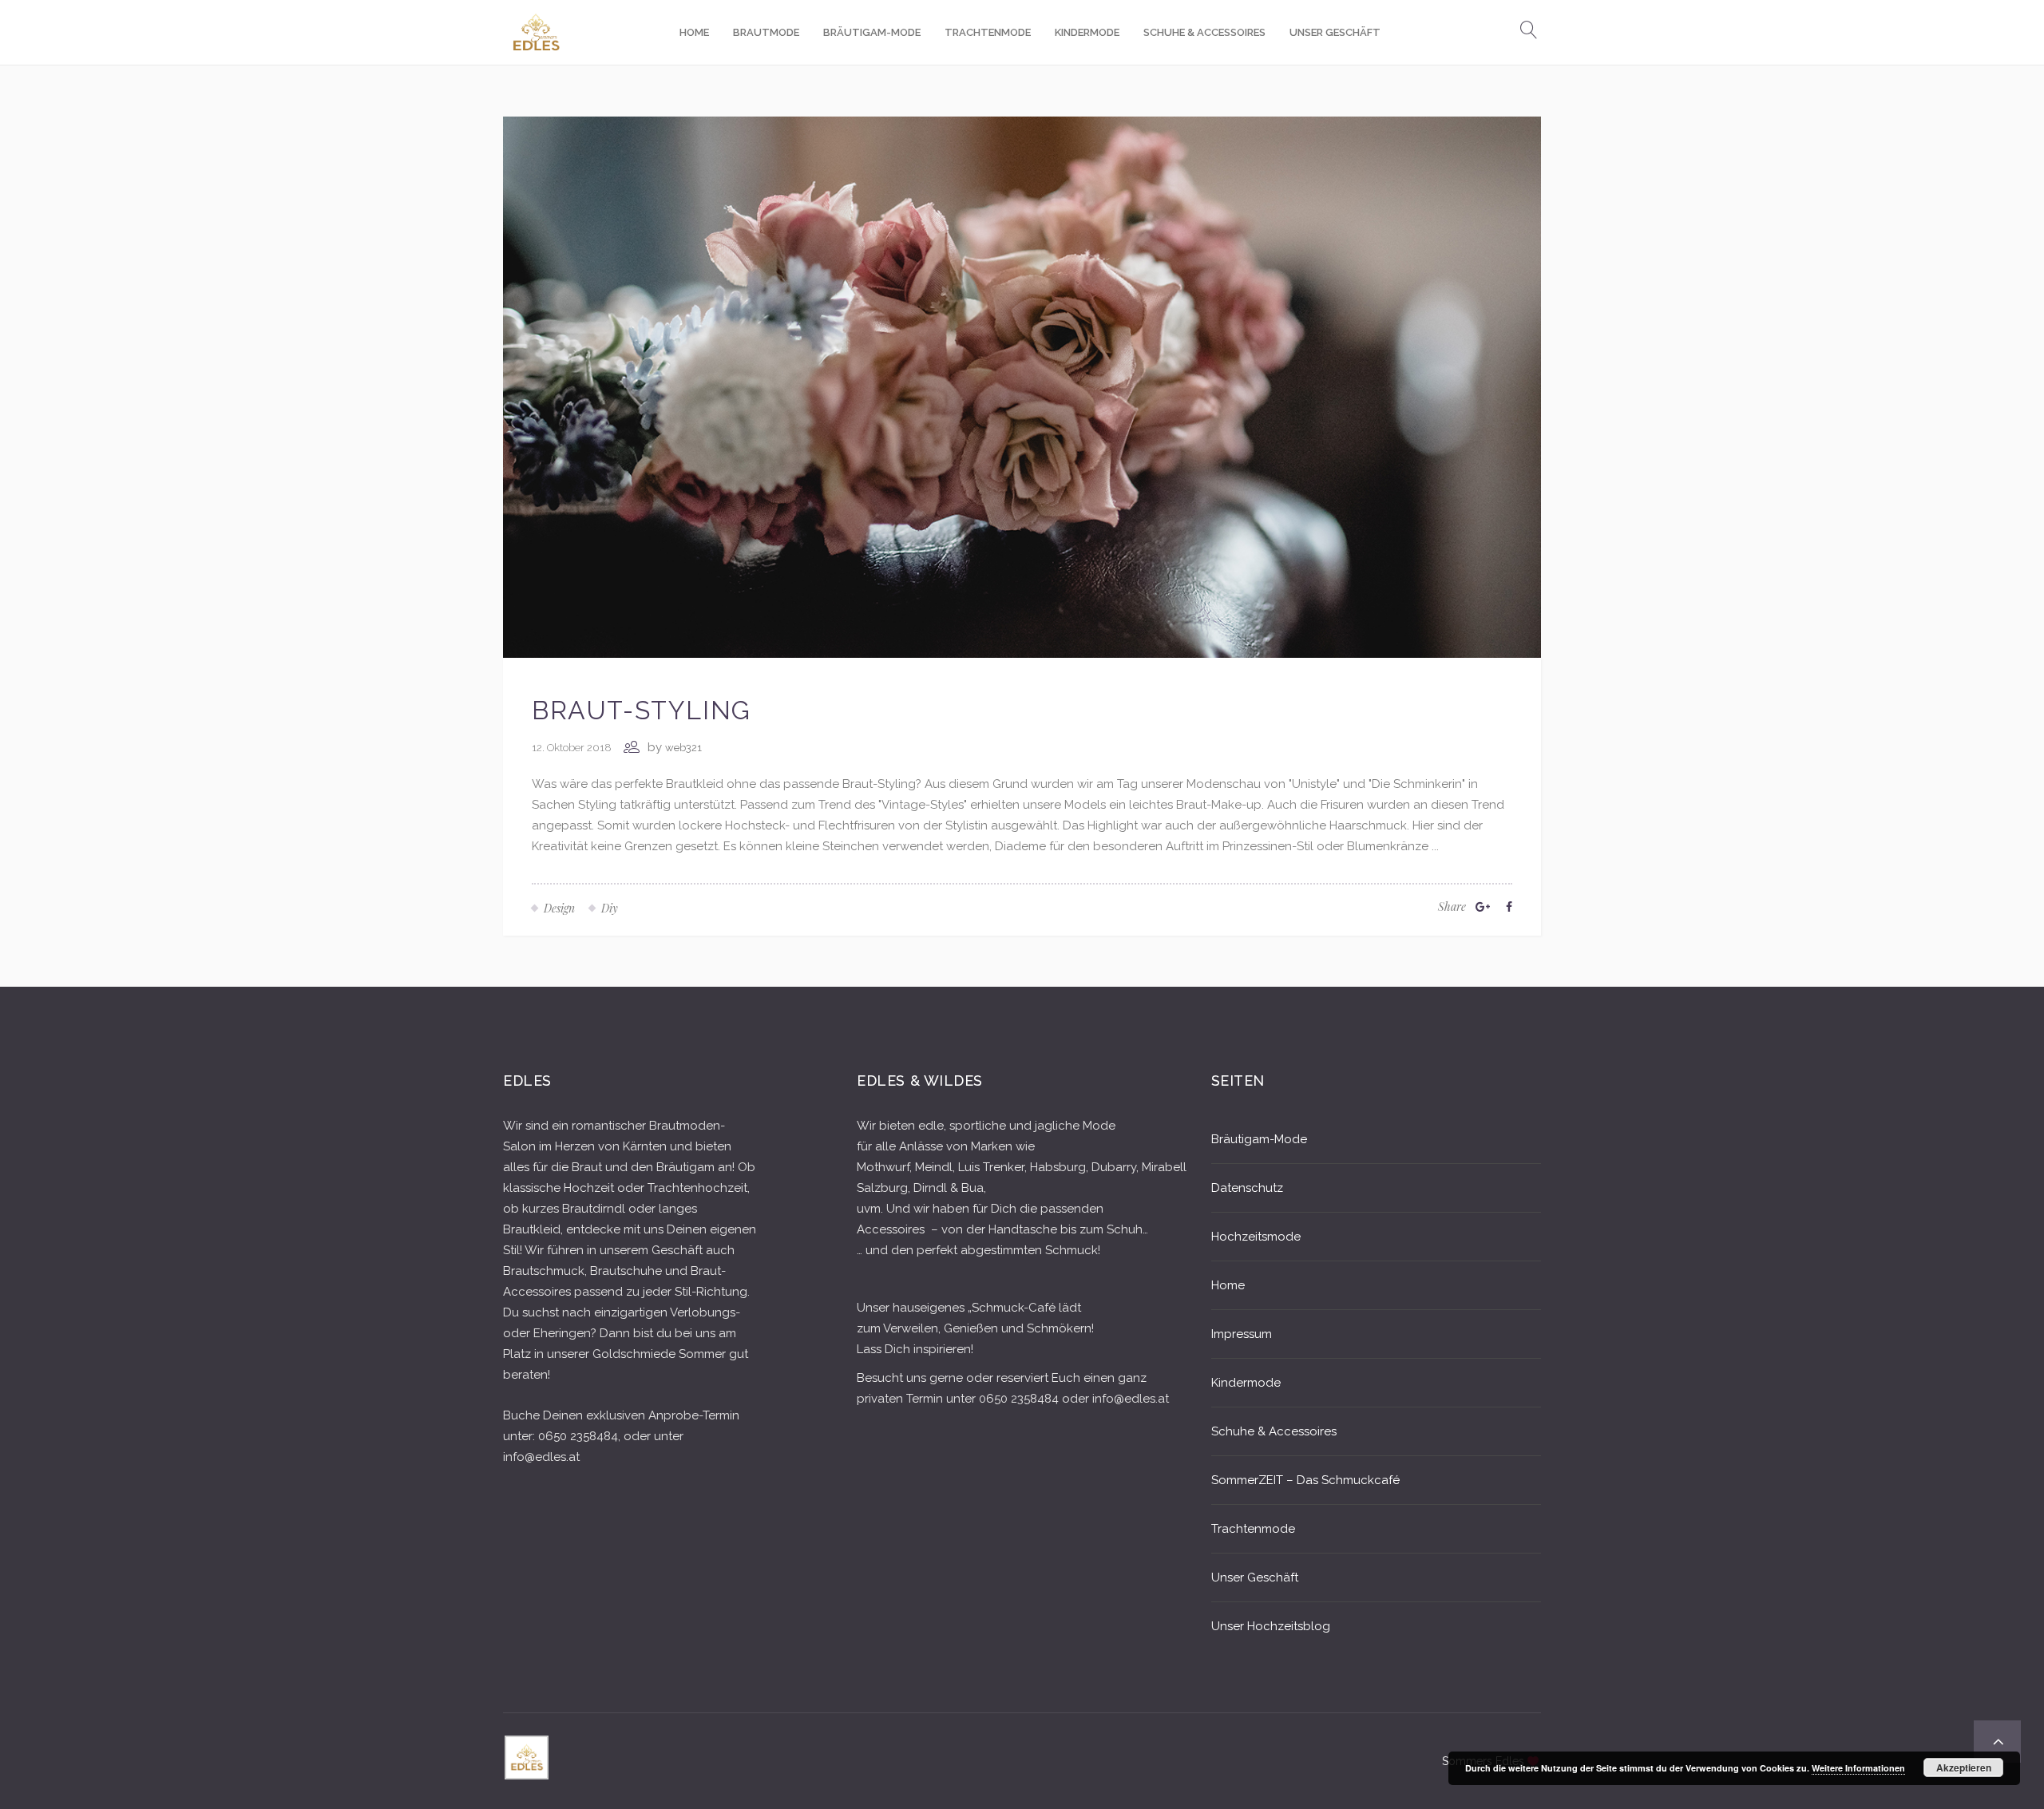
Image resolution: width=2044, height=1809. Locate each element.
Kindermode (1246, 1383)
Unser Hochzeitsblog (1271, 1626)
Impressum (1242, 1334)
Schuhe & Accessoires (1274, 1431)
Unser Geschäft (1255, 1577)
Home (1228, 1285)
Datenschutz (1247, 1188)
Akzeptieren (1964, 1767)
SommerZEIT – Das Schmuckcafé (1305, 1480)
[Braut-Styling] (1022, 386)
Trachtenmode (1253, 1529)
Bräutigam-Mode (1259, 1139)
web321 (683, 748)
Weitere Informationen (1858, 1768)
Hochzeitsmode (1256, 1237)
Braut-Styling (642, 710)
